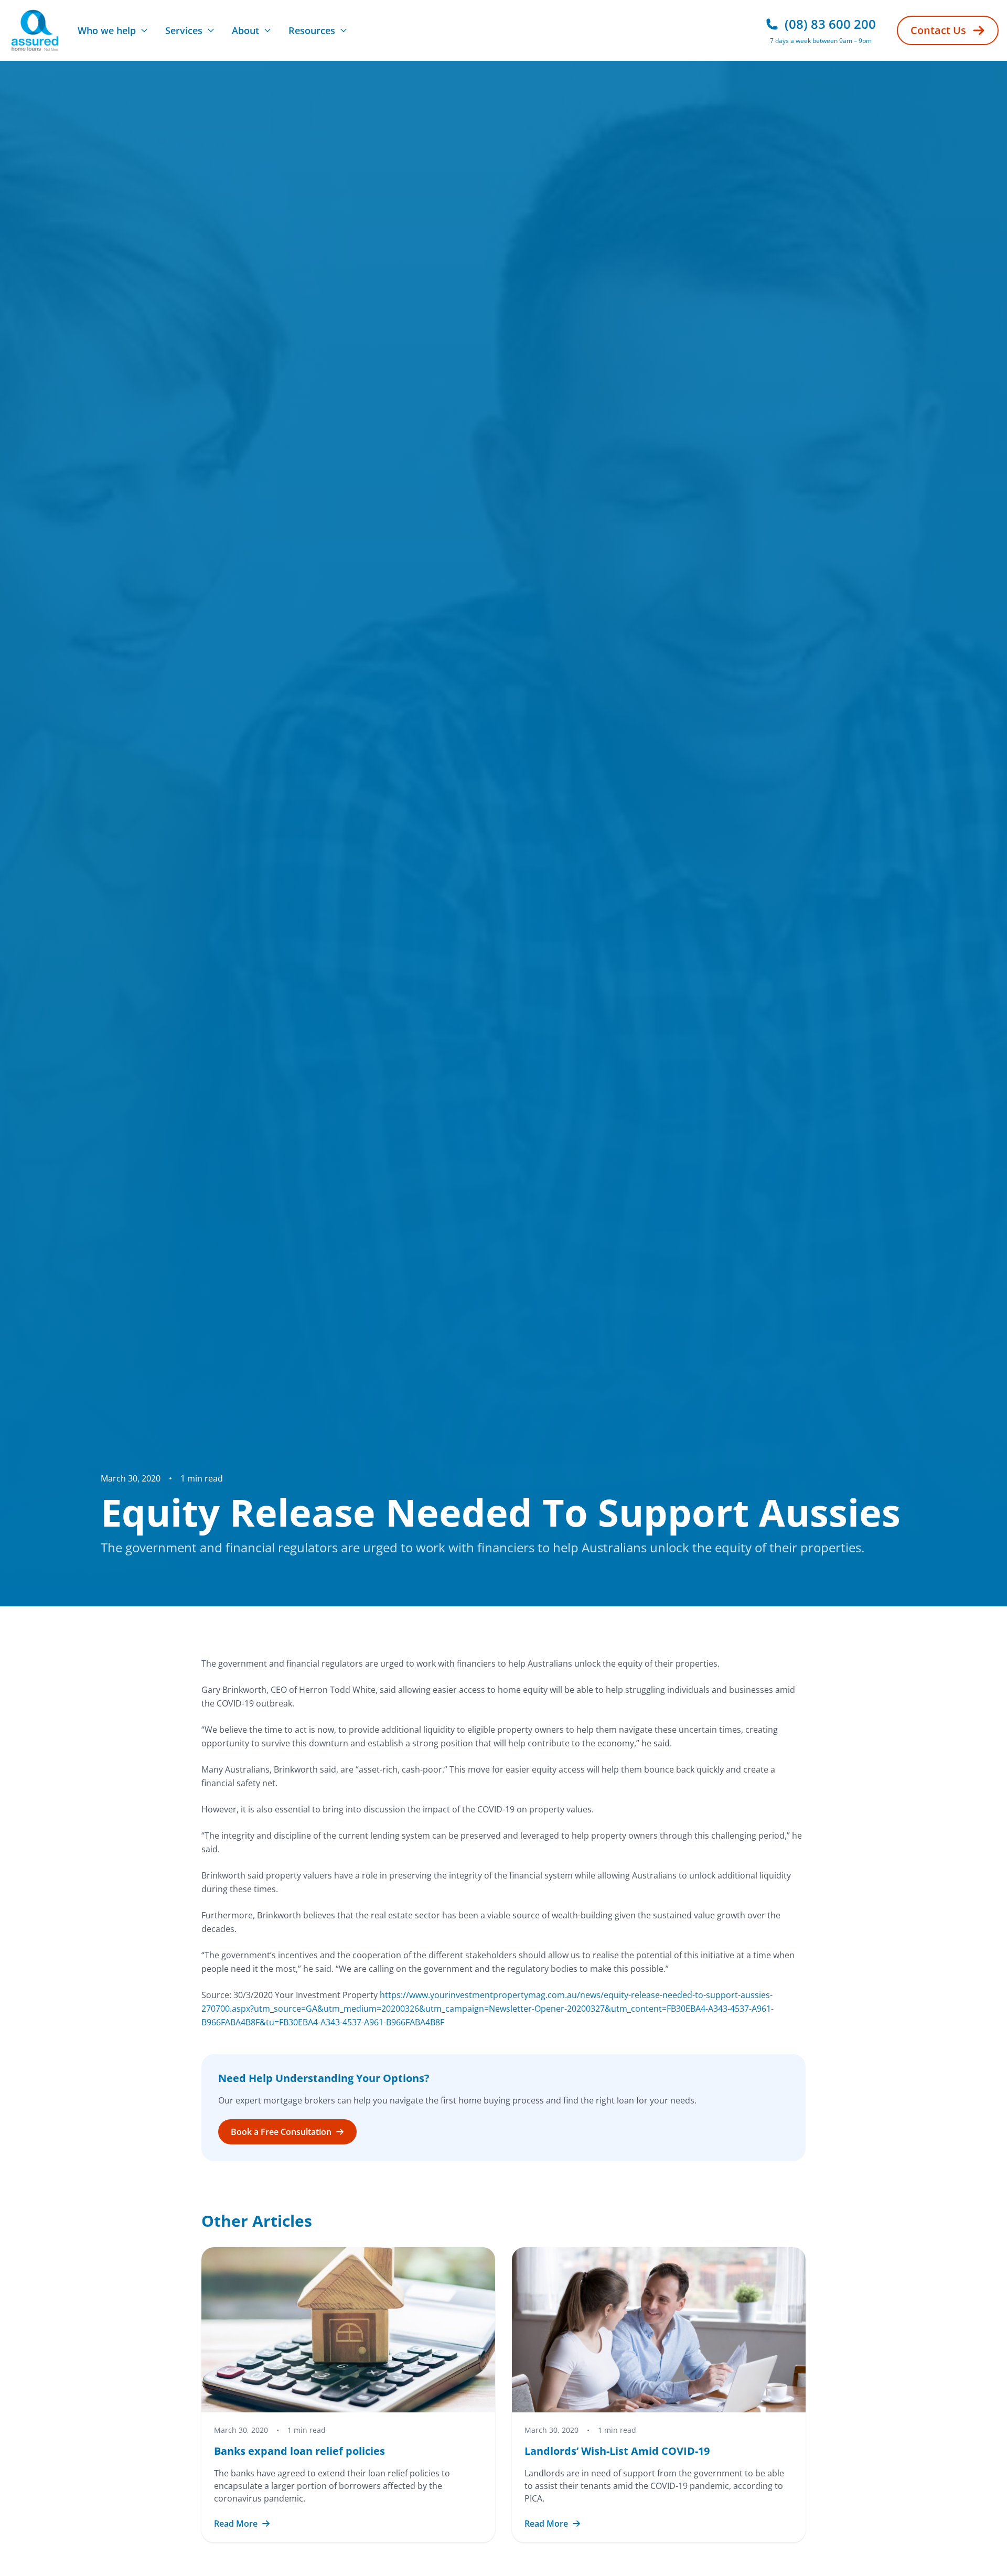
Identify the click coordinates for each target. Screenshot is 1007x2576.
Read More (236, 2524)
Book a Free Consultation (281, 2132)
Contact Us (938, 30)
